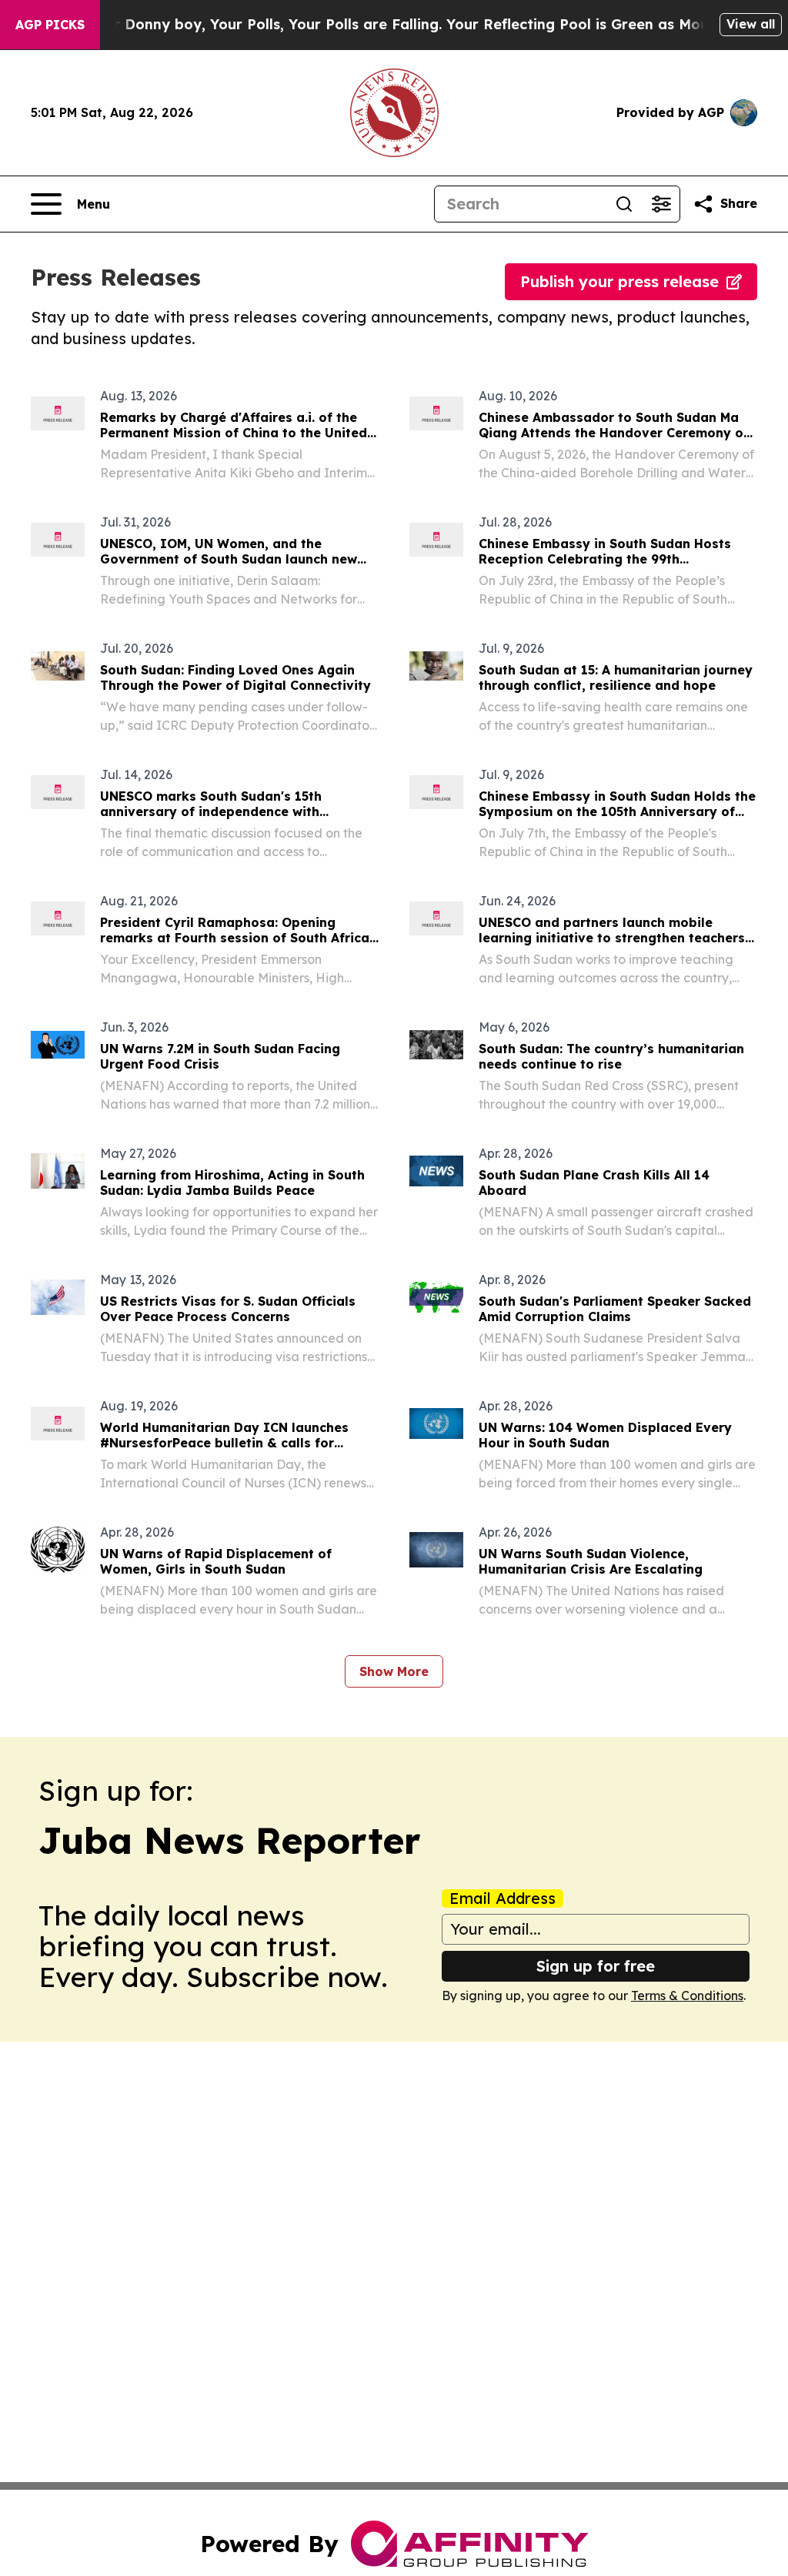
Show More (394, 1671)
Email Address (503, 1899)
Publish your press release (619, 281)
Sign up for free (596, 1966)
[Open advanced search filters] (661, 204)
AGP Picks (50, 25)
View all (751, 24)
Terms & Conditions (687, 1996)
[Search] (624, 204)
